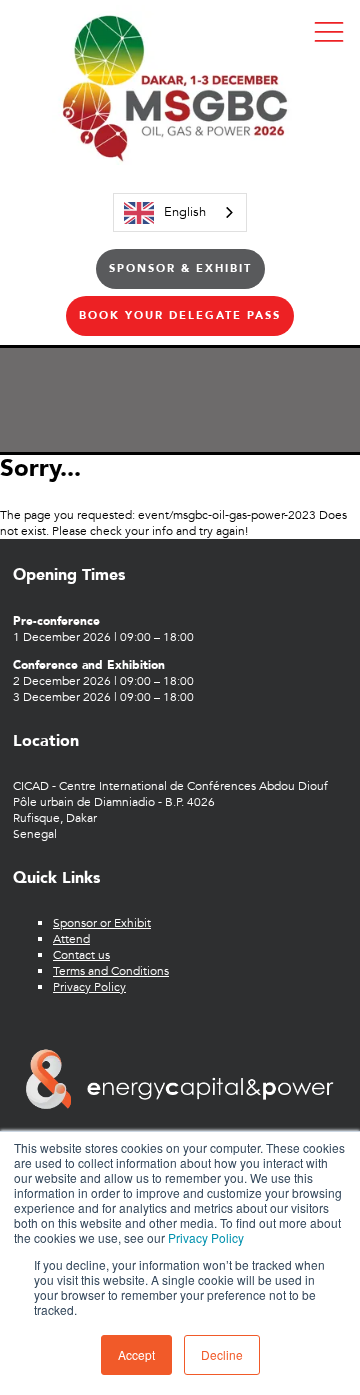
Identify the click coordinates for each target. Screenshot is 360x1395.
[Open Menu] (329, 31)
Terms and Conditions (111, 971)
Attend (71, 939)
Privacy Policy (206, 1237)
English (185, 212)
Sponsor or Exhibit (102, 923)
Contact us (81, 955)
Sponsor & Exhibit (180, 268)
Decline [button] (222, 1354)
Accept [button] (136, 1354)
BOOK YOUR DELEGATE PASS (180, 315)
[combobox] (180, 212)
